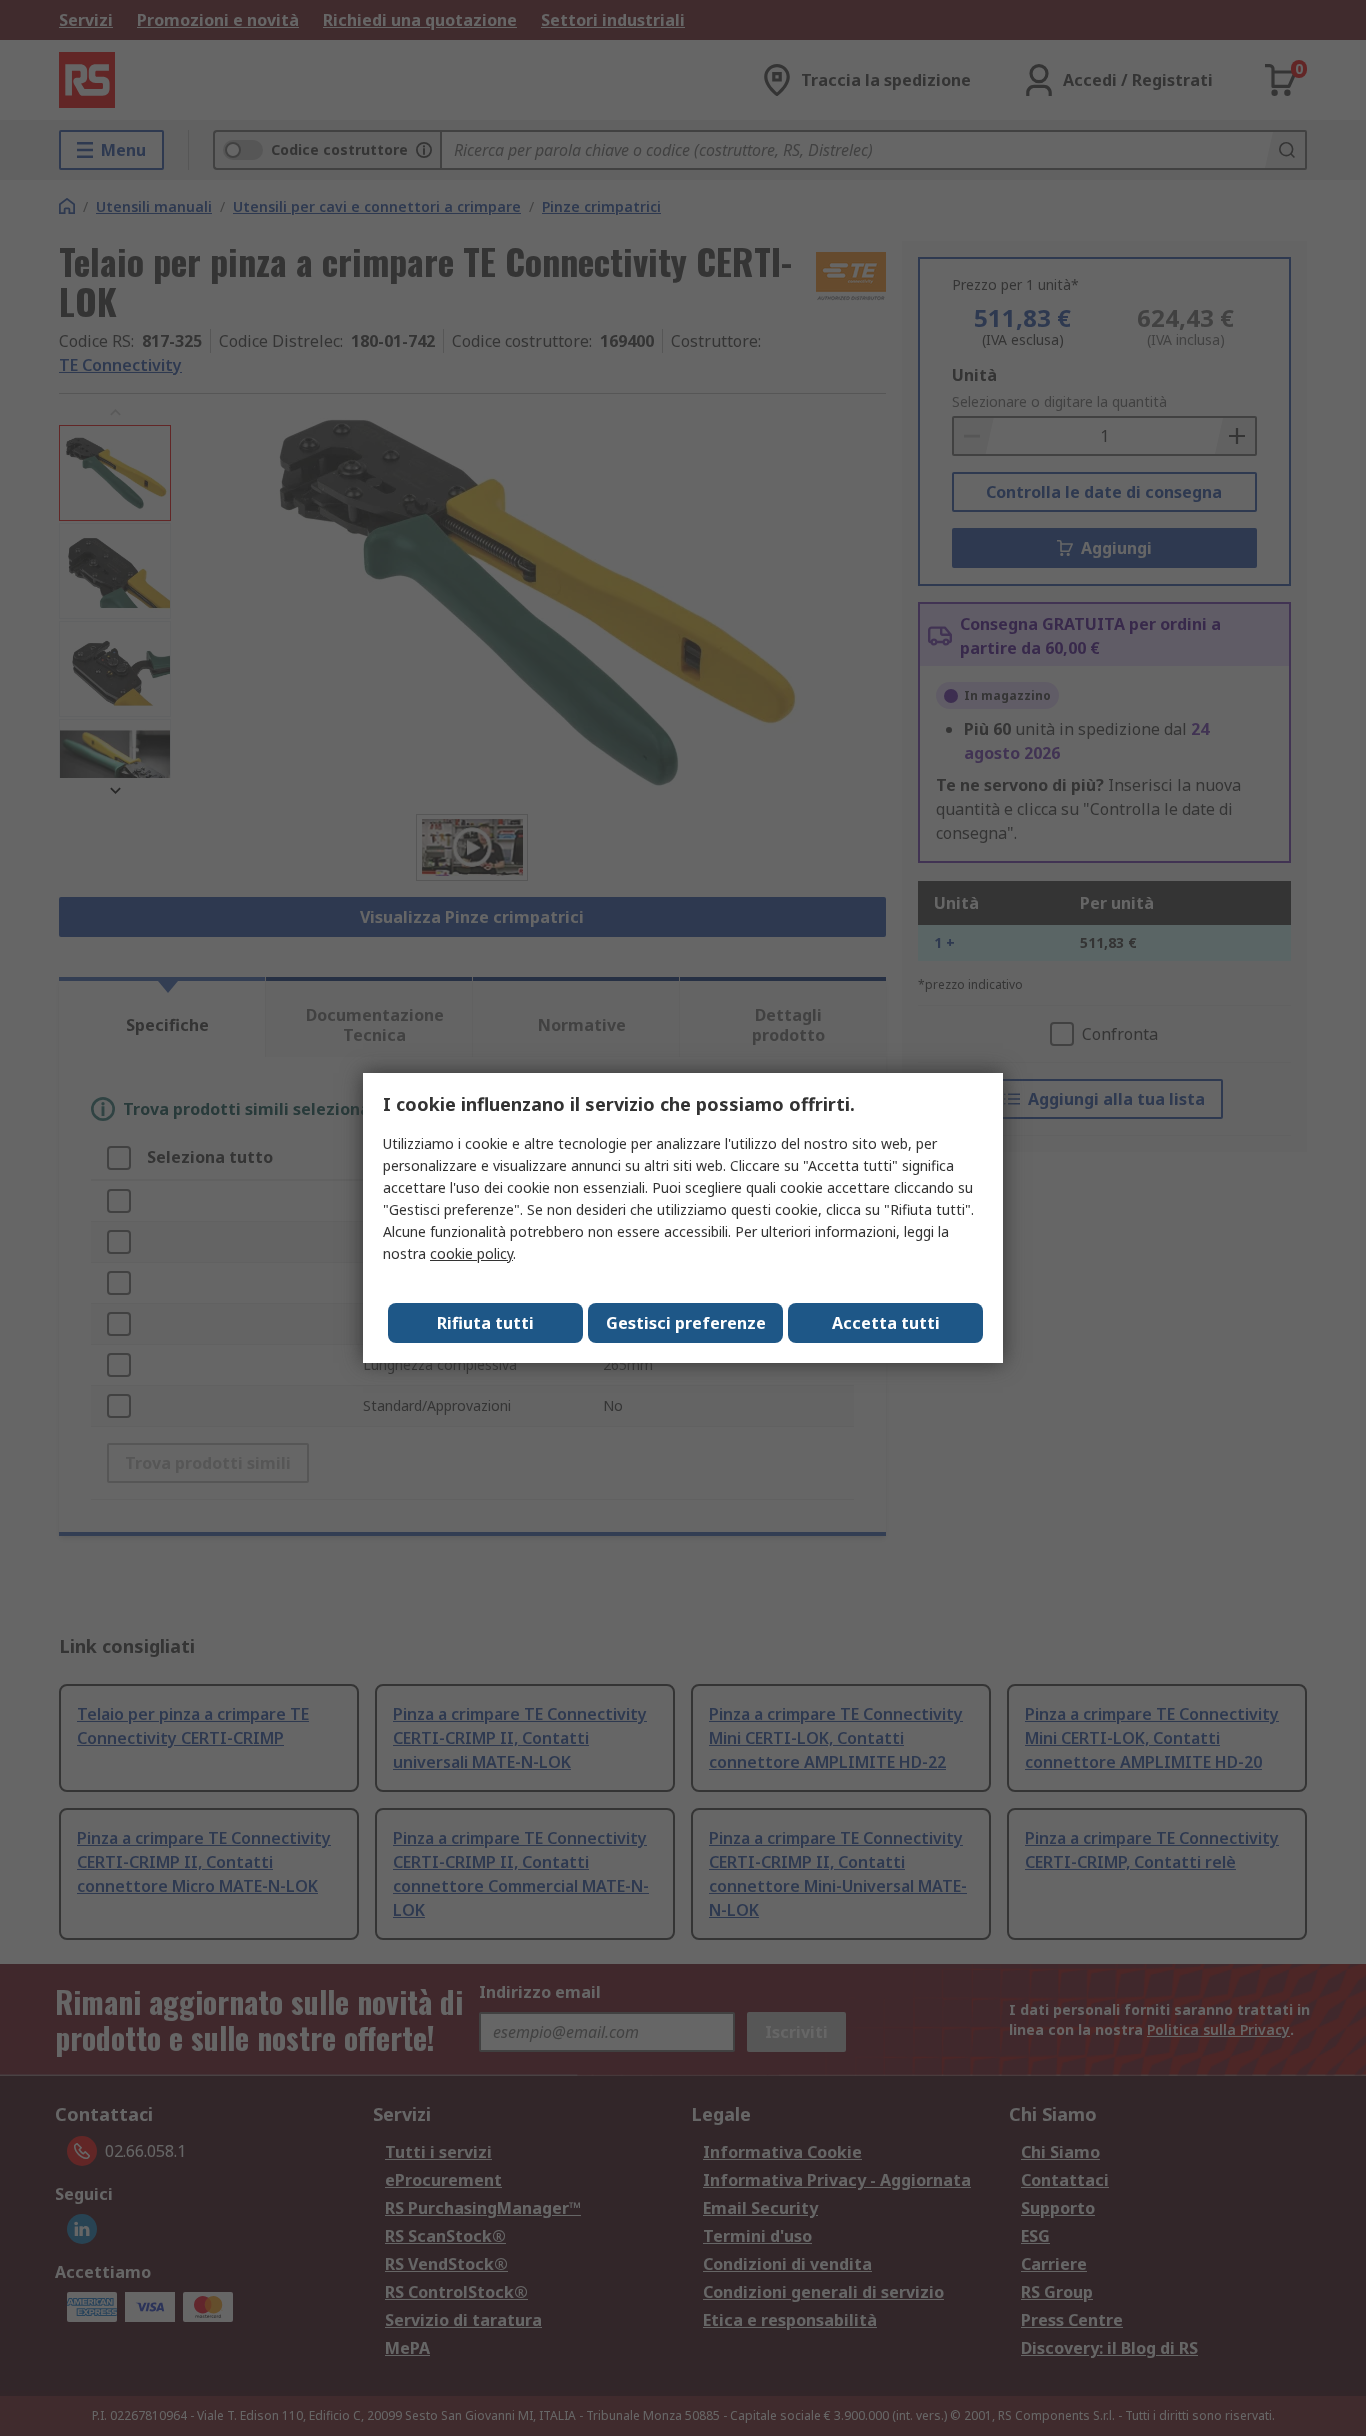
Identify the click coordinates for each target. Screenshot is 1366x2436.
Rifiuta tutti (485, 1323)
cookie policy (471, 1253)
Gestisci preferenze (686, 1323)
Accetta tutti (886, 1323)
